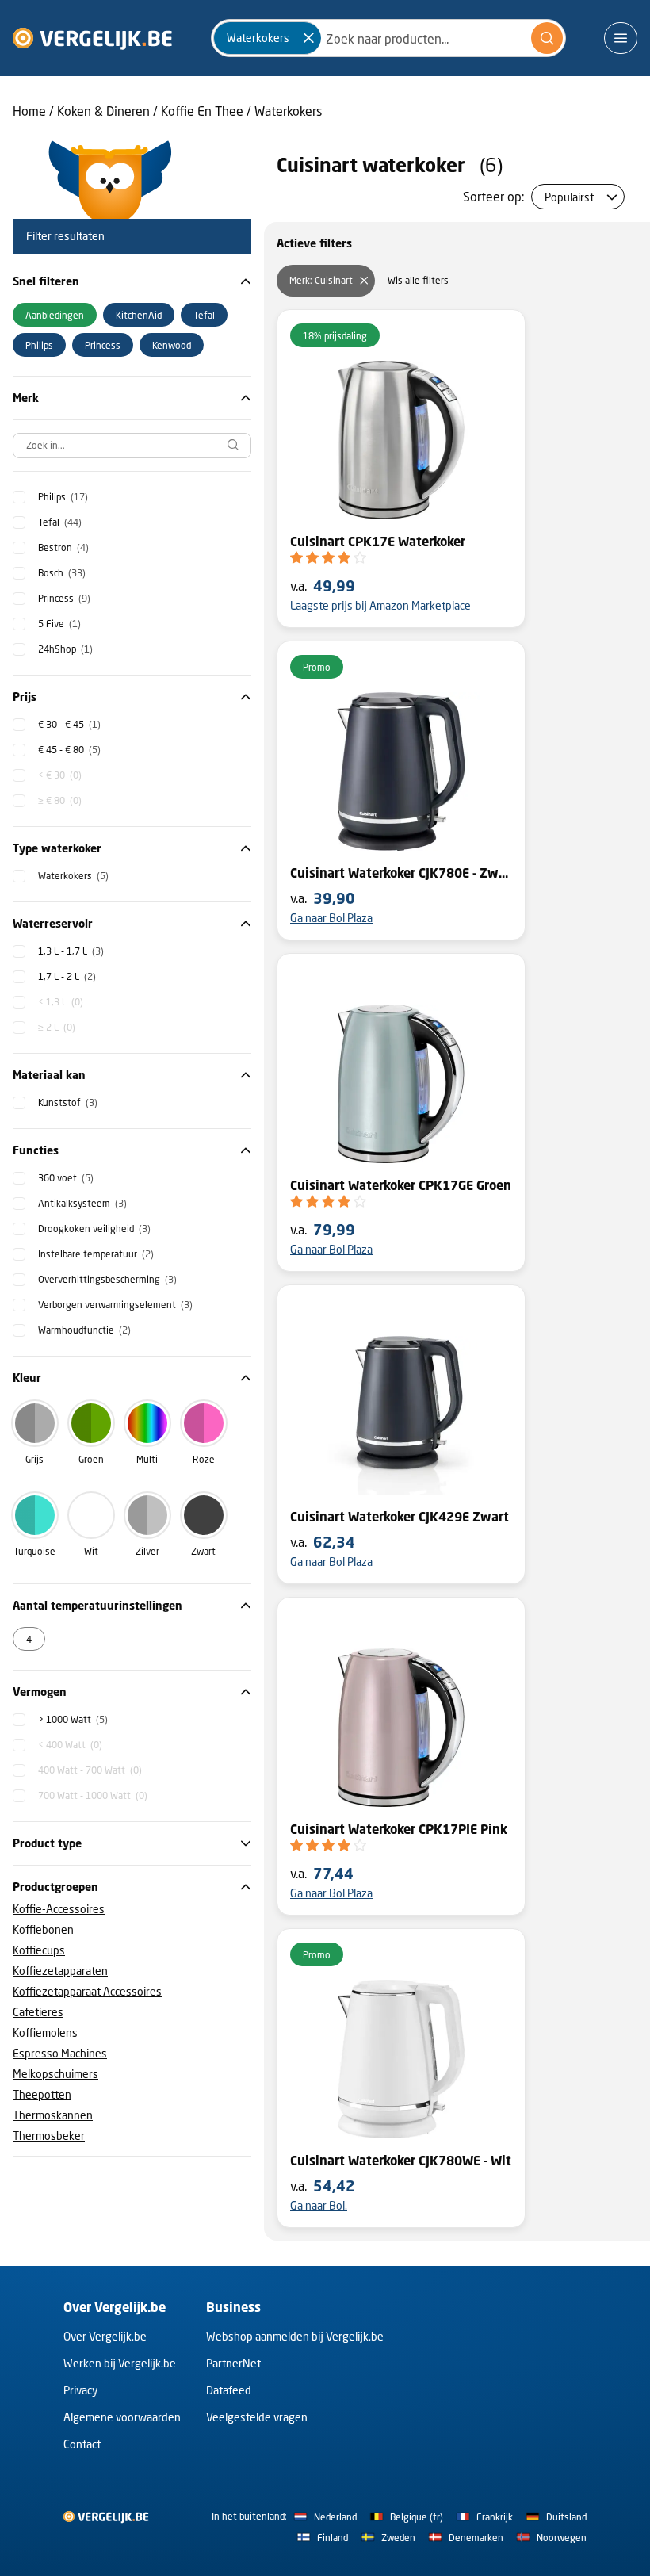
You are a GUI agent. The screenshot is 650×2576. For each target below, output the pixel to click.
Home (29, 111)
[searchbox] (132, 446)
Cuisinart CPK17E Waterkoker (378, 542)
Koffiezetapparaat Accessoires (87, 1991)
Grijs (34, 1459)
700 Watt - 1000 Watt (93, 1795)
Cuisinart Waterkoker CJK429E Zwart (400, 1517)
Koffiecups (39, 1950)
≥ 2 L (57, 1027)
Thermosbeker (49, 2136)
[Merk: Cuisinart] (364, 281)
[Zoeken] (547, 38)
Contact (82, 2444)
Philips (63, 497)
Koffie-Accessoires (59, 1909)
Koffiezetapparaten (60, 1971)
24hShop (65, 649)
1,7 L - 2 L (67, 976)
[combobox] (388, 38)
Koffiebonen (43, 1929)
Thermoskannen (53, 2115)
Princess (64, 598)
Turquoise (34, 1551)
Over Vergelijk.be (105, 2336)
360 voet (66, 1178)
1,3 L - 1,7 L (71, 951)
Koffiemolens (45, 2032)
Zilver (147, 1551)
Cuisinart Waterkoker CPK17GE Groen (401, 1185)
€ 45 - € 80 (69, 750)
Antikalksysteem (82, 1203)
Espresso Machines (60, 2053)
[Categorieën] (621, 38)
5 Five (59, 624)
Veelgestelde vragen (257, 2417)
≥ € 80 (60, 800)
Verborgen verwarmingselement (115, 1305)
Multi (147, 1459)
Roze (204, 1459)
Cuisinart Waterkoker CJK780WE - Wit (401, 2161)
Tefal (60, 522)
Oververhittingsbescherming (107, 1279)
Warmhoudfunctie (84, 1330)
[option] (55, 315)
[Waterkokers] (308, 38)
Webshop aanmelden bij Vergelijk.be (295, 2336)
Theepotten (42, 2094)
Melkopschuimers (55, 2074)
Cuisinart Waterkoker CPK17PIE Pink (399, 1829)
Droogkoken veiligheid (94, 1229)
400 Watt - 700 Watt (90, 1770)
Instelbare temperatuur (96, 1254)
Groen (91, 1459)
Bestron (63, 547)
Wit (91, 1551)
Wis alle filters (418, 280)
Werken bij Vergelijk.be (120, 2363)
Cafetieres (38, 2012)
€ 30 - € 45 (69, 724)
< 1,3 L (61, 1002)
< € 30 (60, 775)
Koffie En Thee (202, 111)
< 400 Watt (70, 1745)
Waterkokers (288, 111)
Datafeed (229, 2390)
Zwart (203, 1551)
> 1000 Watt (73, 1719)
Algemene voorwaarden (122, 2417)
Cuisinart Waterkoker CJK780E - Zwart (401, 873)
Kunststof (68, 1102)
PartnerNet (233, 2363)
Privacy (80, 2390)
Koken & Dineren (103, 111)
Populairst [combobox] (569, 197)
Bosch (62, 573)
